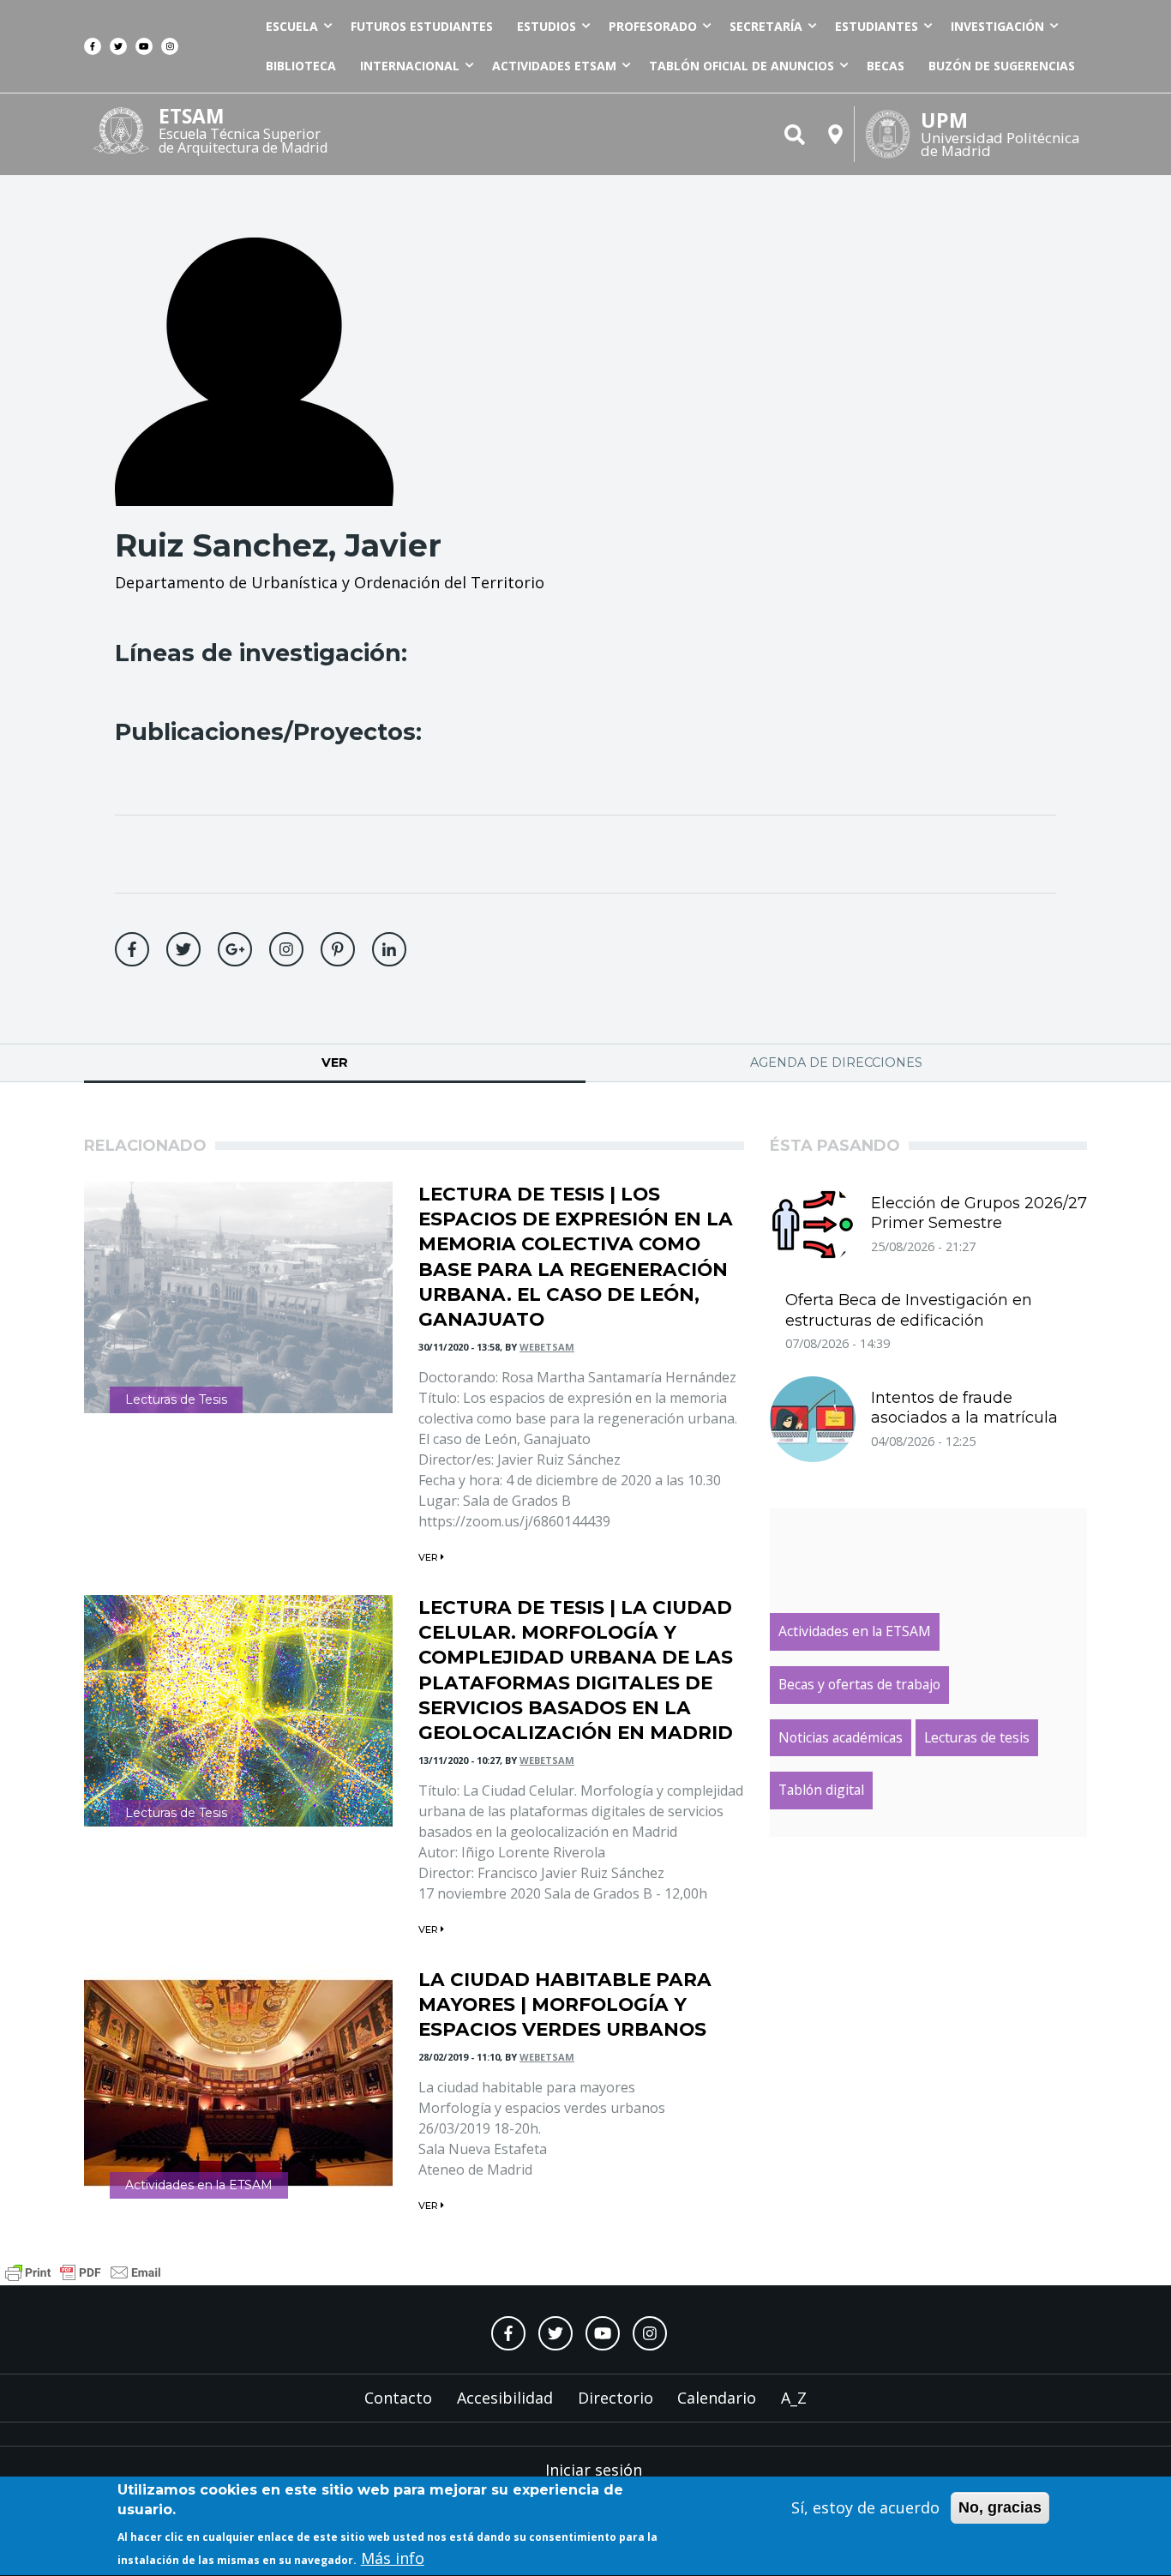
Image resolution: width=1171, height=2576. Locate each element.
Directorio (616, 2398)
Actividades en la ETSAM (199, 2185)
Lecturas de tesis (977, 1737)
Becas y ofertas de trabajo (859, 1684)
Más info (393, 2558)
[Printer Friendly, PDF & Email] (83, 2270)
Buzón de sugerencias (1002, 66)
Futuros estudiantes (422, 26)
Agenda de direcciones (836, 1062)
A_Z (794, 2398)
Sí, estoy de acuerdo (865, 2507)
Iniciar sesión (594, 2470)
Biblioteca (301, 66)
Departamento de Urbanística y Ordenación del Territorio (330, 582)
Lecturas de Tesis (176, 1399)
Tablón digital (821, 1790)
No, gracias (1000, 2507)
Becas (886, 66)
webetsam (547, 1347)
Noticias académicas (841, 1737)
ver (429, 1557)
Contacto (398, 2398)
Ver (393, 1062)
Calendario (717, 2398)
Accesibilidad (505, 2398)
